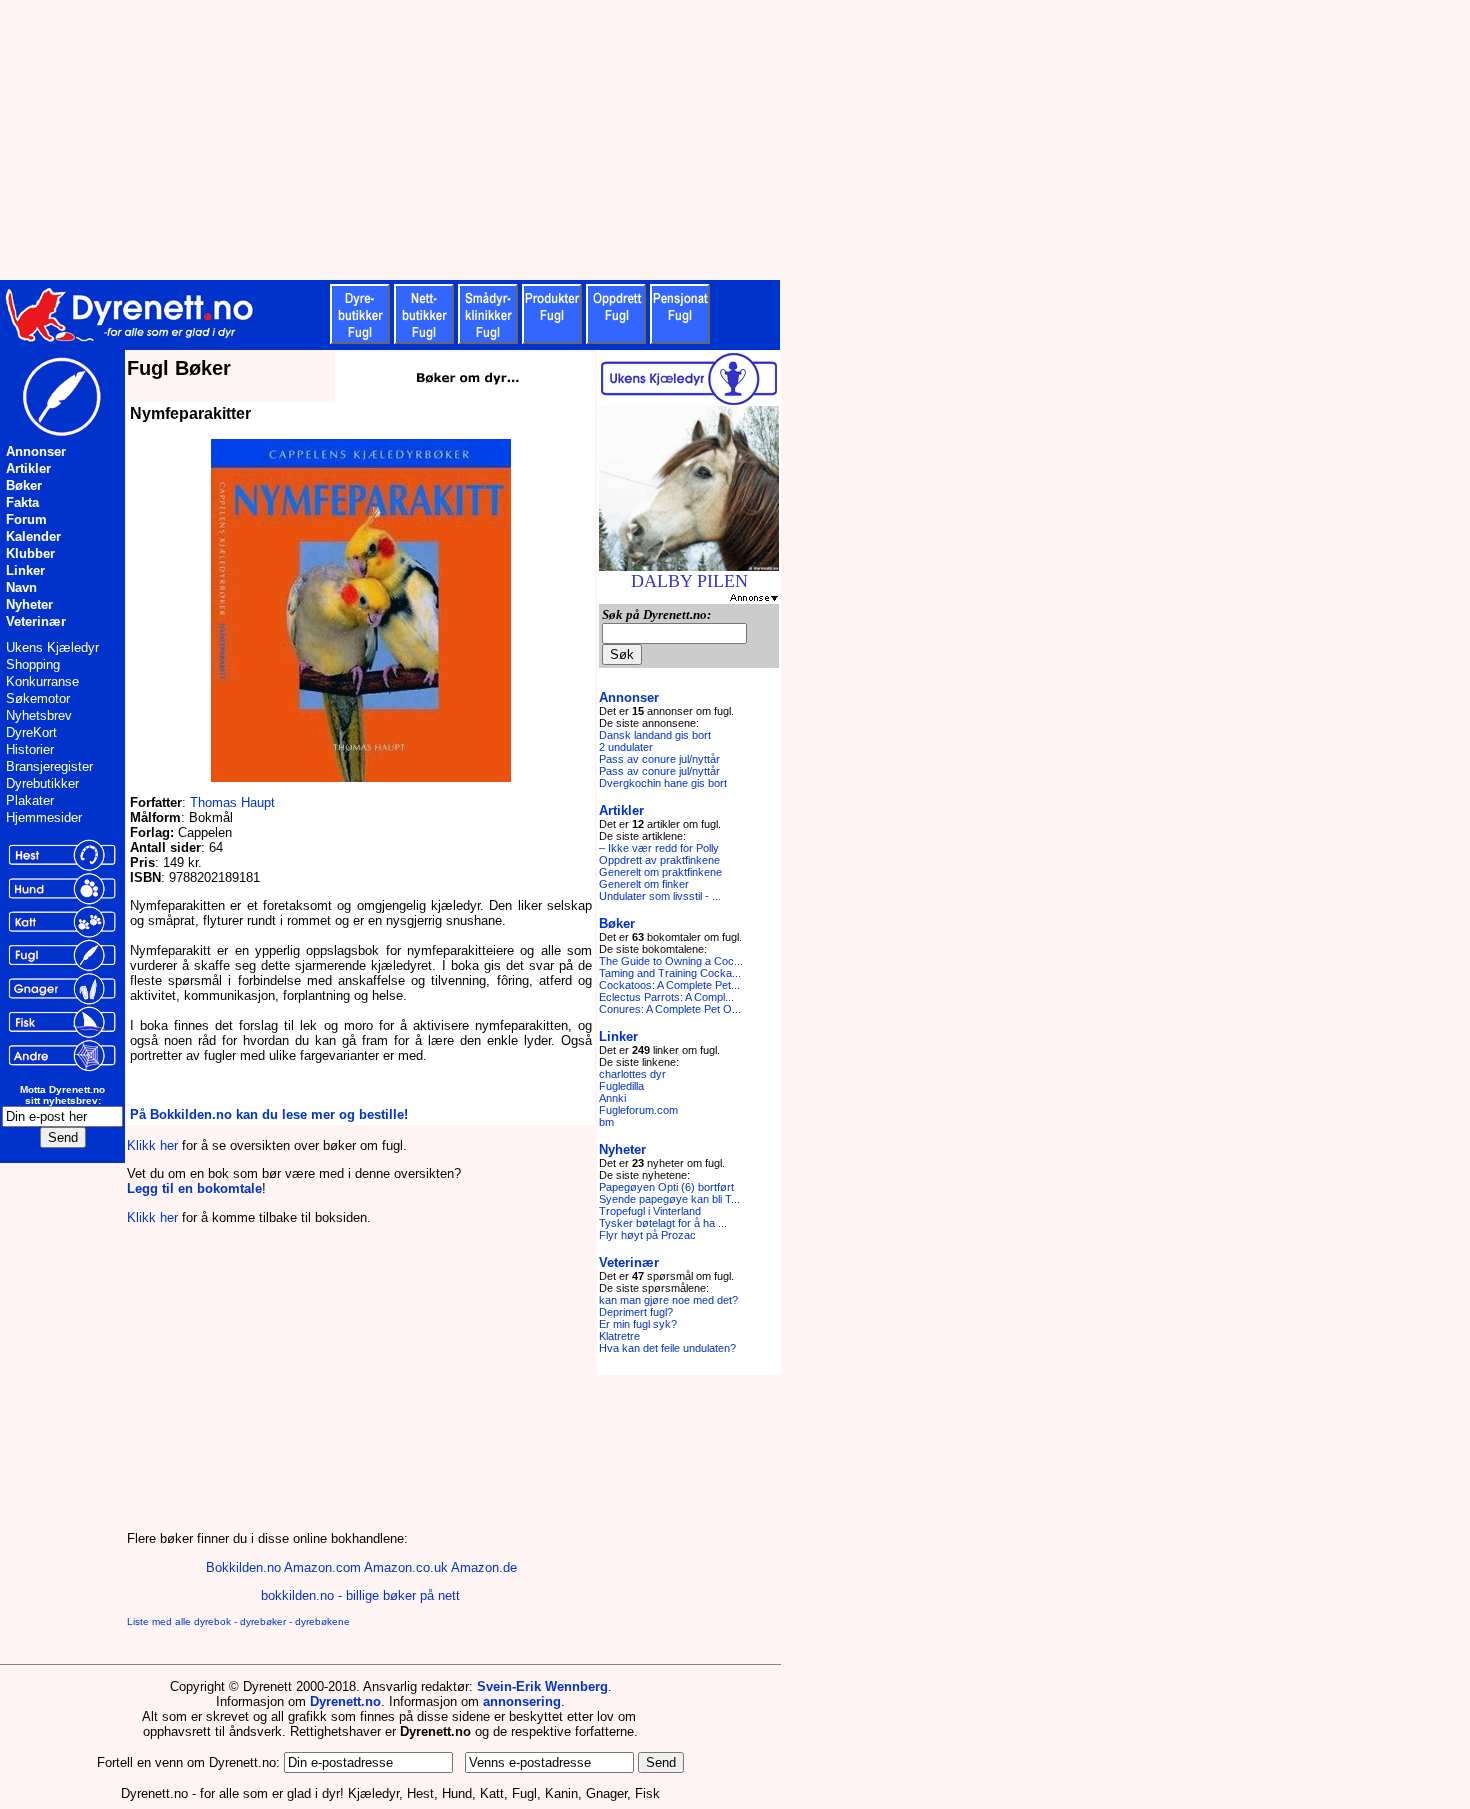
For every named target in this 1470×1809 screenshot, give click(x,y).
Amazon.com (322, 1567)
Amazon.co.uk (406, 1567)
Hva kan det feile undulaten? (667, 1348)
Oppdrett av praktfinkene (659, 860)
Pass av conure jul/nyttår (659, 759)
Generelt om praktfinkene (660, 872)
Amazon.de (484, 1567)
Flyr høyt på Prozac (647, 1235)
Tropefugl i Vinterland (650, 1211)
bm (606, 1122)
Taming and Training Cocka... (670, 973)
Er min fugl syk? (638, 1324)
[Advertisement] (490, 140)
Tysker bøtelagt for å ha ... (663, 1223)
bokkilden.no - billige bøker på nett (360, 1595)
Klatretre (619, 1336)
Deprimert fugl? (636, 1312)
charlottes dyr (632, 1074)
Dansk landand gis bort (655, 735)
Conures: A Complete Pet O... (670, 1009)
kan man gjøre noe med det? (668, 1300)
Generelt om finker (644, 884)
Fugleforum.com (638, 1110)
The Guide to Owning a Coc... (671, 961)
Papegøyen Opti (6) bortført (666, 1187)
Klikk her (152, 1145)
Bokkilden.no (243, 1567)
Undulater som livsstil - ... (660, 896)
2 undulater (626, 747)
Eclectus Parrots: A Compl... (666, 997)
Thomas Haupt (232, 802)
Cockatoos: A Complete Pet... (669, 985)
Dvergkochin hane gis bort (663, 783)
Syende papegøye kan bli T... (669, 1199)
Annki (612, 1098)
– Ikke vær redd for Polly (659, 848)
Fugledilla (621, 1086)
